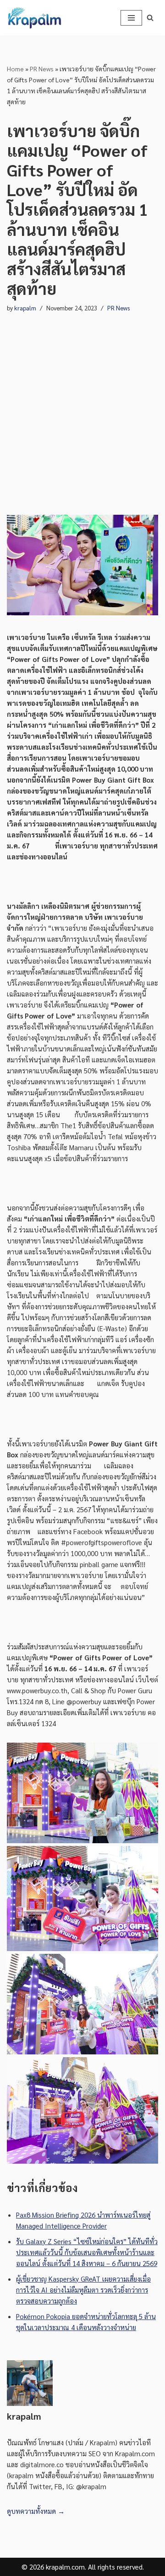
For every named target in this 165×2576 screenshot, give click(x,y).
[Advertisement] (82, 405)
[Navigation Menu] (131, 18)
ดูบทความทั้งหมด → (36, 2511)
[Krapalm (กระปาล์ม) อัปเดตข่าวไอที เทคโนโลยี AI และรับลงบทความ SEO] (34, 18)
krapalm (25, 308)
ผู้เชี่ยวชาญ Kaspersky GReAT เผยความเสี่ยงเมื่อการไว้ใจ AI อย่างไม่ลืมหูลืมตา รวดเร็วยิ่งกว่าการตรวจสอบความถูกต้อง (83, 2290)
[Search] (150, 18)
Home (15, 69)
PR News (42, 69)
